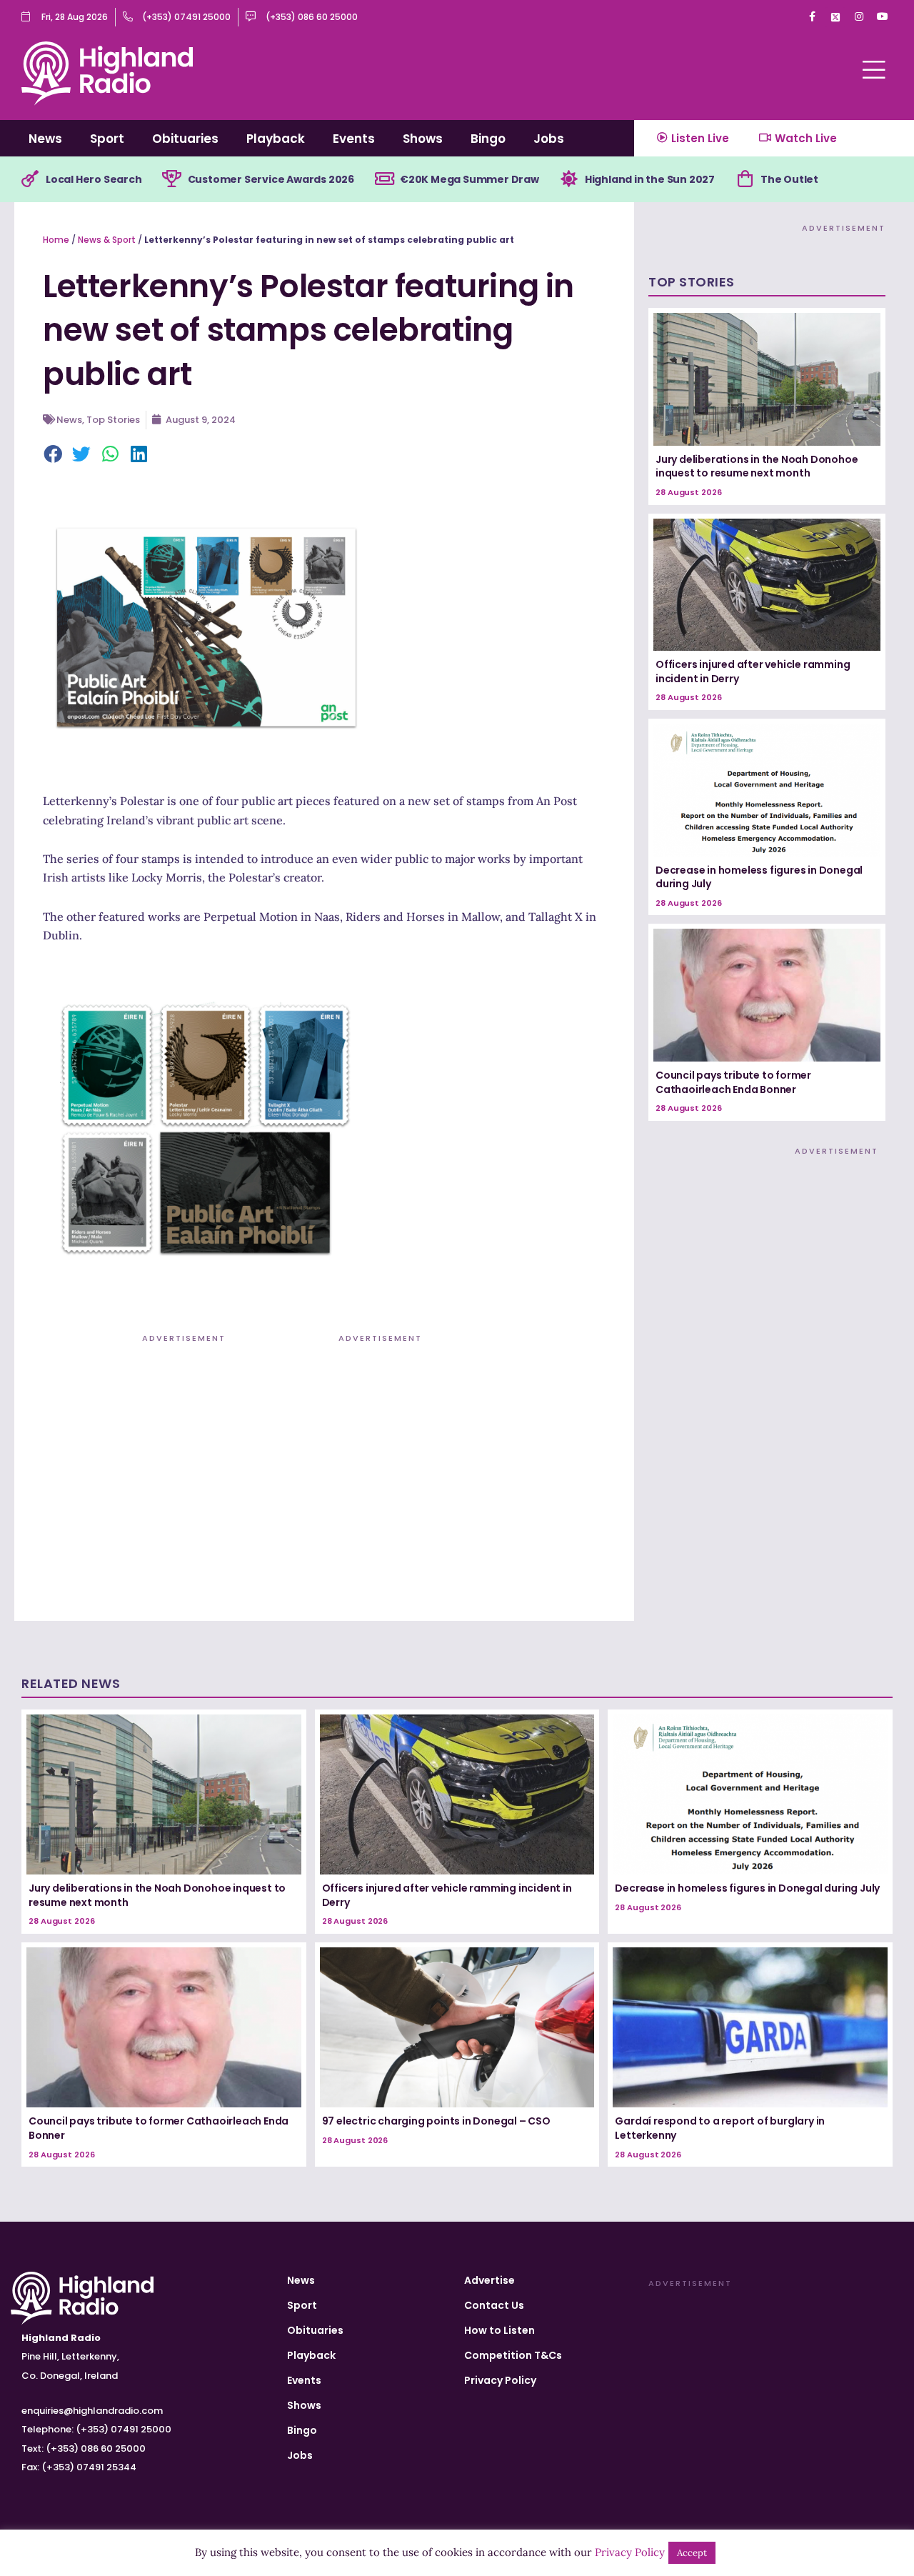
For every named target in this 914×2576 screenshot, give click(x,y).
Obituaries (185, 139)
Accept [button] (692, 2553)
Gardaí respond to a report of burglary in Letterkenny (720, 2128)
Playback (276, 139)
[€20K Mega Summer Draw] (384, 179)
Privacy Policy (500, 2380)
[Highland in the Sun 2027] (569, 179)
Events (354, 139)
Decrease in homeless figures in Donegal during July (759, 877)
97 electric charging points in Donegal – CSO (436, 2121)
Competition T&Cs (513, 2355)
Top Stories (113, 420)
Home (56, 240)
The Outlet (789, 179)
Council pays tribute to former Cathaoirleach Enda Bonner (733, 1082)
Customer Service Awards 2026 (271, 179)
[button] (54, 455)
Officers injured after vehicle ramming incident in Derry (753, 672)
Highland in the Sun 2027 (650, 179)
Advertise (489, 2280)
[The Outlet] (745, 179)
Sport (107, 139)
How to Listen (499, 2330)
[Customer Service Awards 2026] (172, 179)
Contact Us (494, 2305)
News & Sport (107, 240)
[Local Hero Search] (30, 179)
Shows (423, 139)
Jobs (549, 139)
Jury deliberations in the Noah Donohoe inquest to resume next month (757, 466)
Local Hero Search (94, 179)
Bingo (488, 139)
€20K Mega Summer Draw (469, 179)
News (45, 139)
